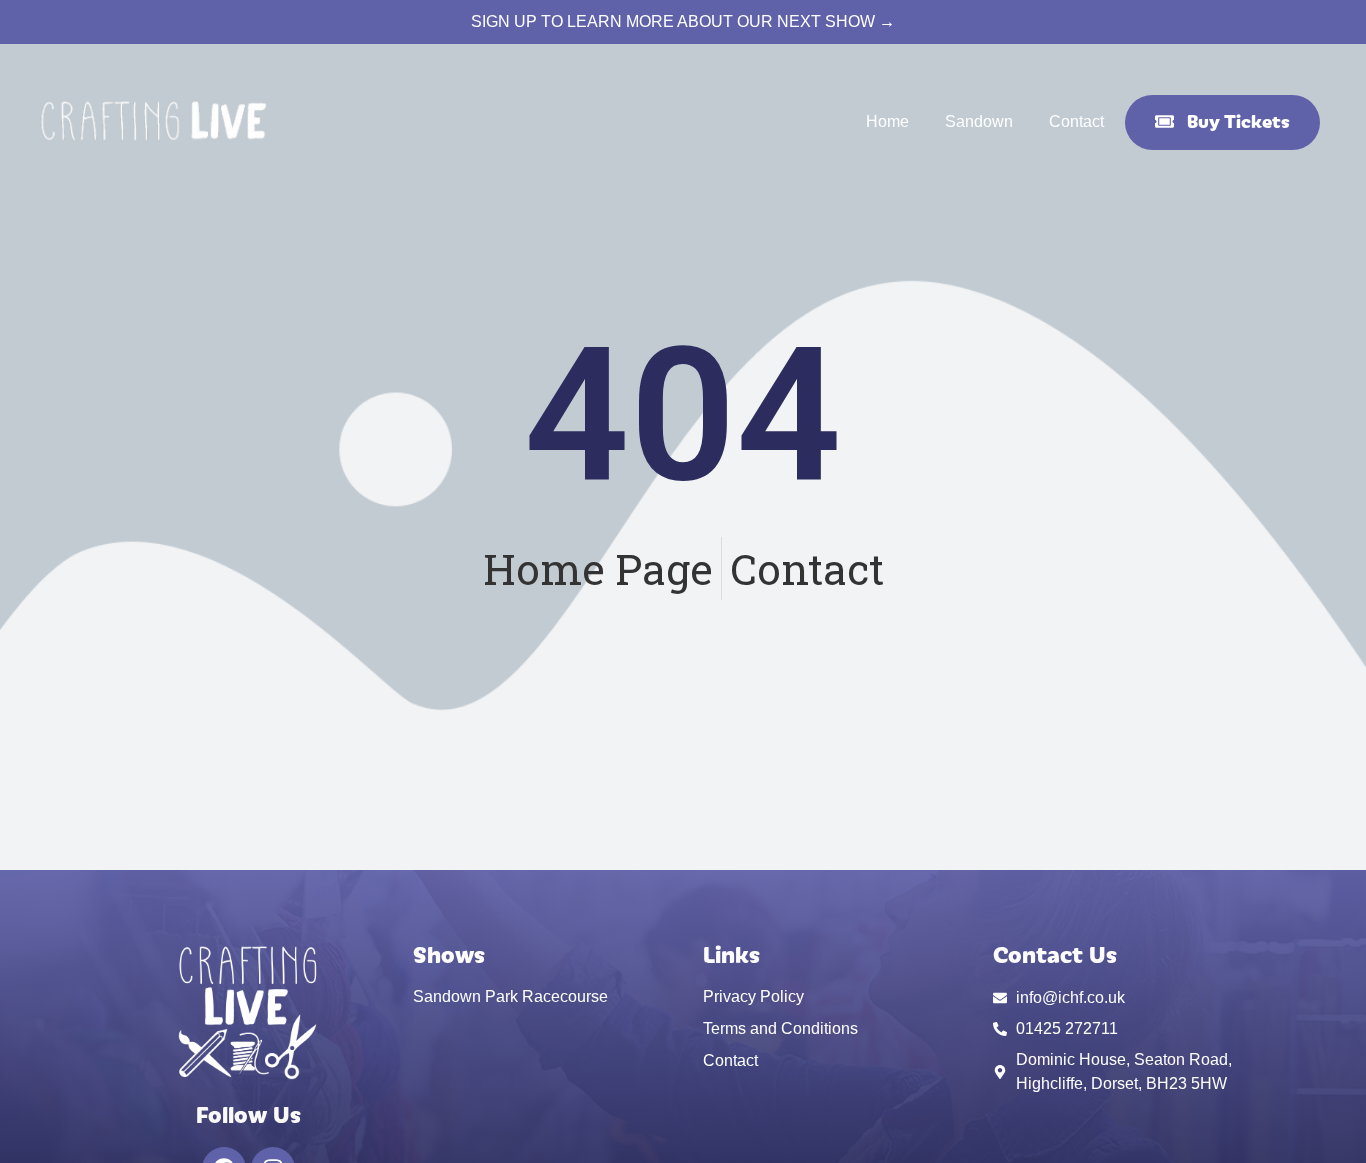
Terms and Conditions (780, 1028)
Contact (1076, 121)
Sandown (979, 121)
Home (887, 121)
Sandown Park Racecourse (510, 996)
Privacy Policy (753, 996)
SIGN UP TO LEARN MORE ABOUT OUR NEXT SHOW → (683, 21)
